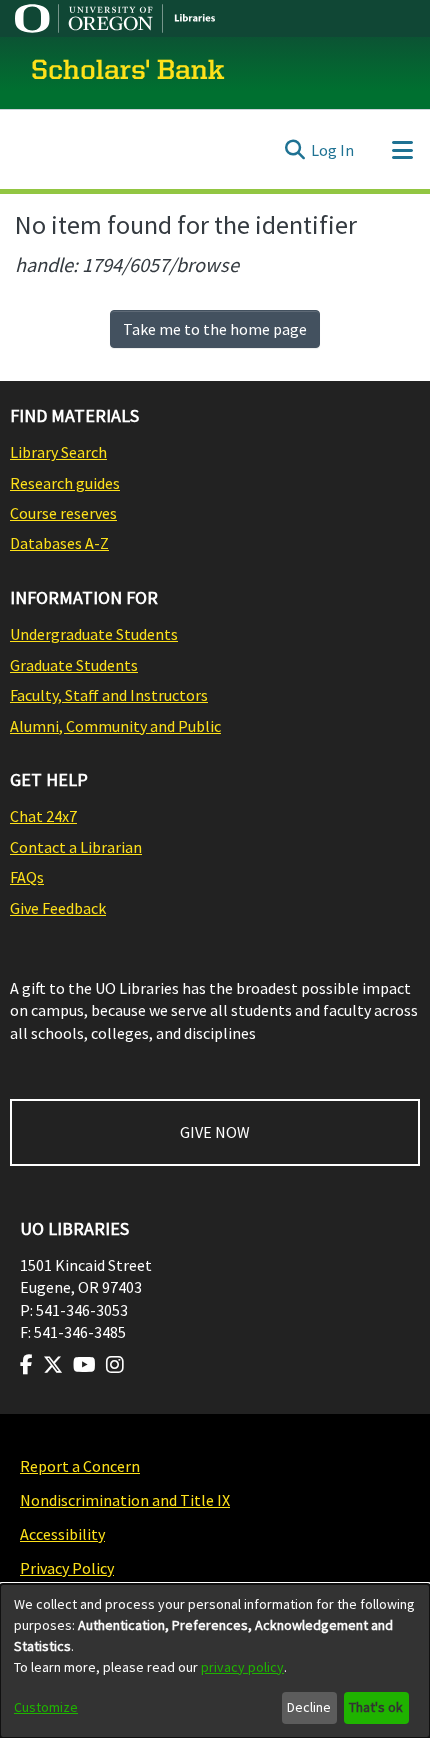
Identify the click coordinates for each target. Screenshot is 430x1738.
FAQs (27, 877)
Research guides (65, 483)
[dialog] (215, 1661)
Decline (309, 1707)
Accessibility (62, 1534)
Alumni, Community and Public (115, 726)
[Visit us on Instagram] (115, 1365)
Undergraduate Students (94, 634)
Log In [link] (332, 150)
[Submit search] (294, 150)
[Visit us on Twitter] (53, 1365)
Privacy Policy (67, 1568)
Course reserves (63, 513)
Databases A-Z (59, 543)
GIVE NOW (215, 1132)
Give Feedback (58, 908)
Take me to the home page (215, 329)
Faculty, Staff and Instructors (109, 695)
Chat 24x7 (43, 816)
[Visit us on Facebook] (26, 1365)
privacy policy (242, 1667)
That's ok (376, 1707)
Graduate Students (74, 665)
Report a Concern (80, 1466)
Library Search (58, 452)
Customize (46, 1707)
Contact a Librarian (76, 847)
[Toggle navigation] (402, 150)
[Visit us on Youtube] (84, 1365)
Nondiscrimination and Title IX (125, 1500)
